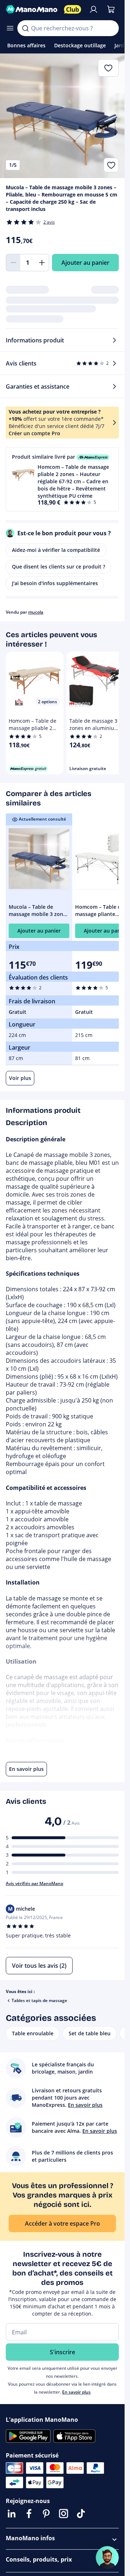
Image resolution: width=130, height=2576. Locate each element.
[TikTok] (81, 2514)
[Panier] (111, 9)
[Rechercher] (25, 28)
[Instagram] (64, 2514)
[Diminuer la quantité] (13, 263)
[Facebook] (29, 2514)
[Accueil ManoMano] (32, 9)
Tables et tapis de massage (39, 2000)
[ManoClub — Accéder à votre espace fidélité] (73, 9)
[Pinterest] (46, 2514)
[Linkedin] (12, 2514)
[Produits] (10, 28)
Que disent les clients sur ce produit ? (58, 567)
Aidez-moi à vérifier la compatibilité (56, 550)
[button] (62, 479)
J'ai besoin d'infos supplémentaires (55, 583)
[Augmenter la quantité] (42, 263)
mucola (36, 612)
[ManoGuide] (107, 2558)
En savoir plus (76, 2392)
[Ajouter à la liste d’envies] (111, 165)
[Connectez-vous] (94, 9)
